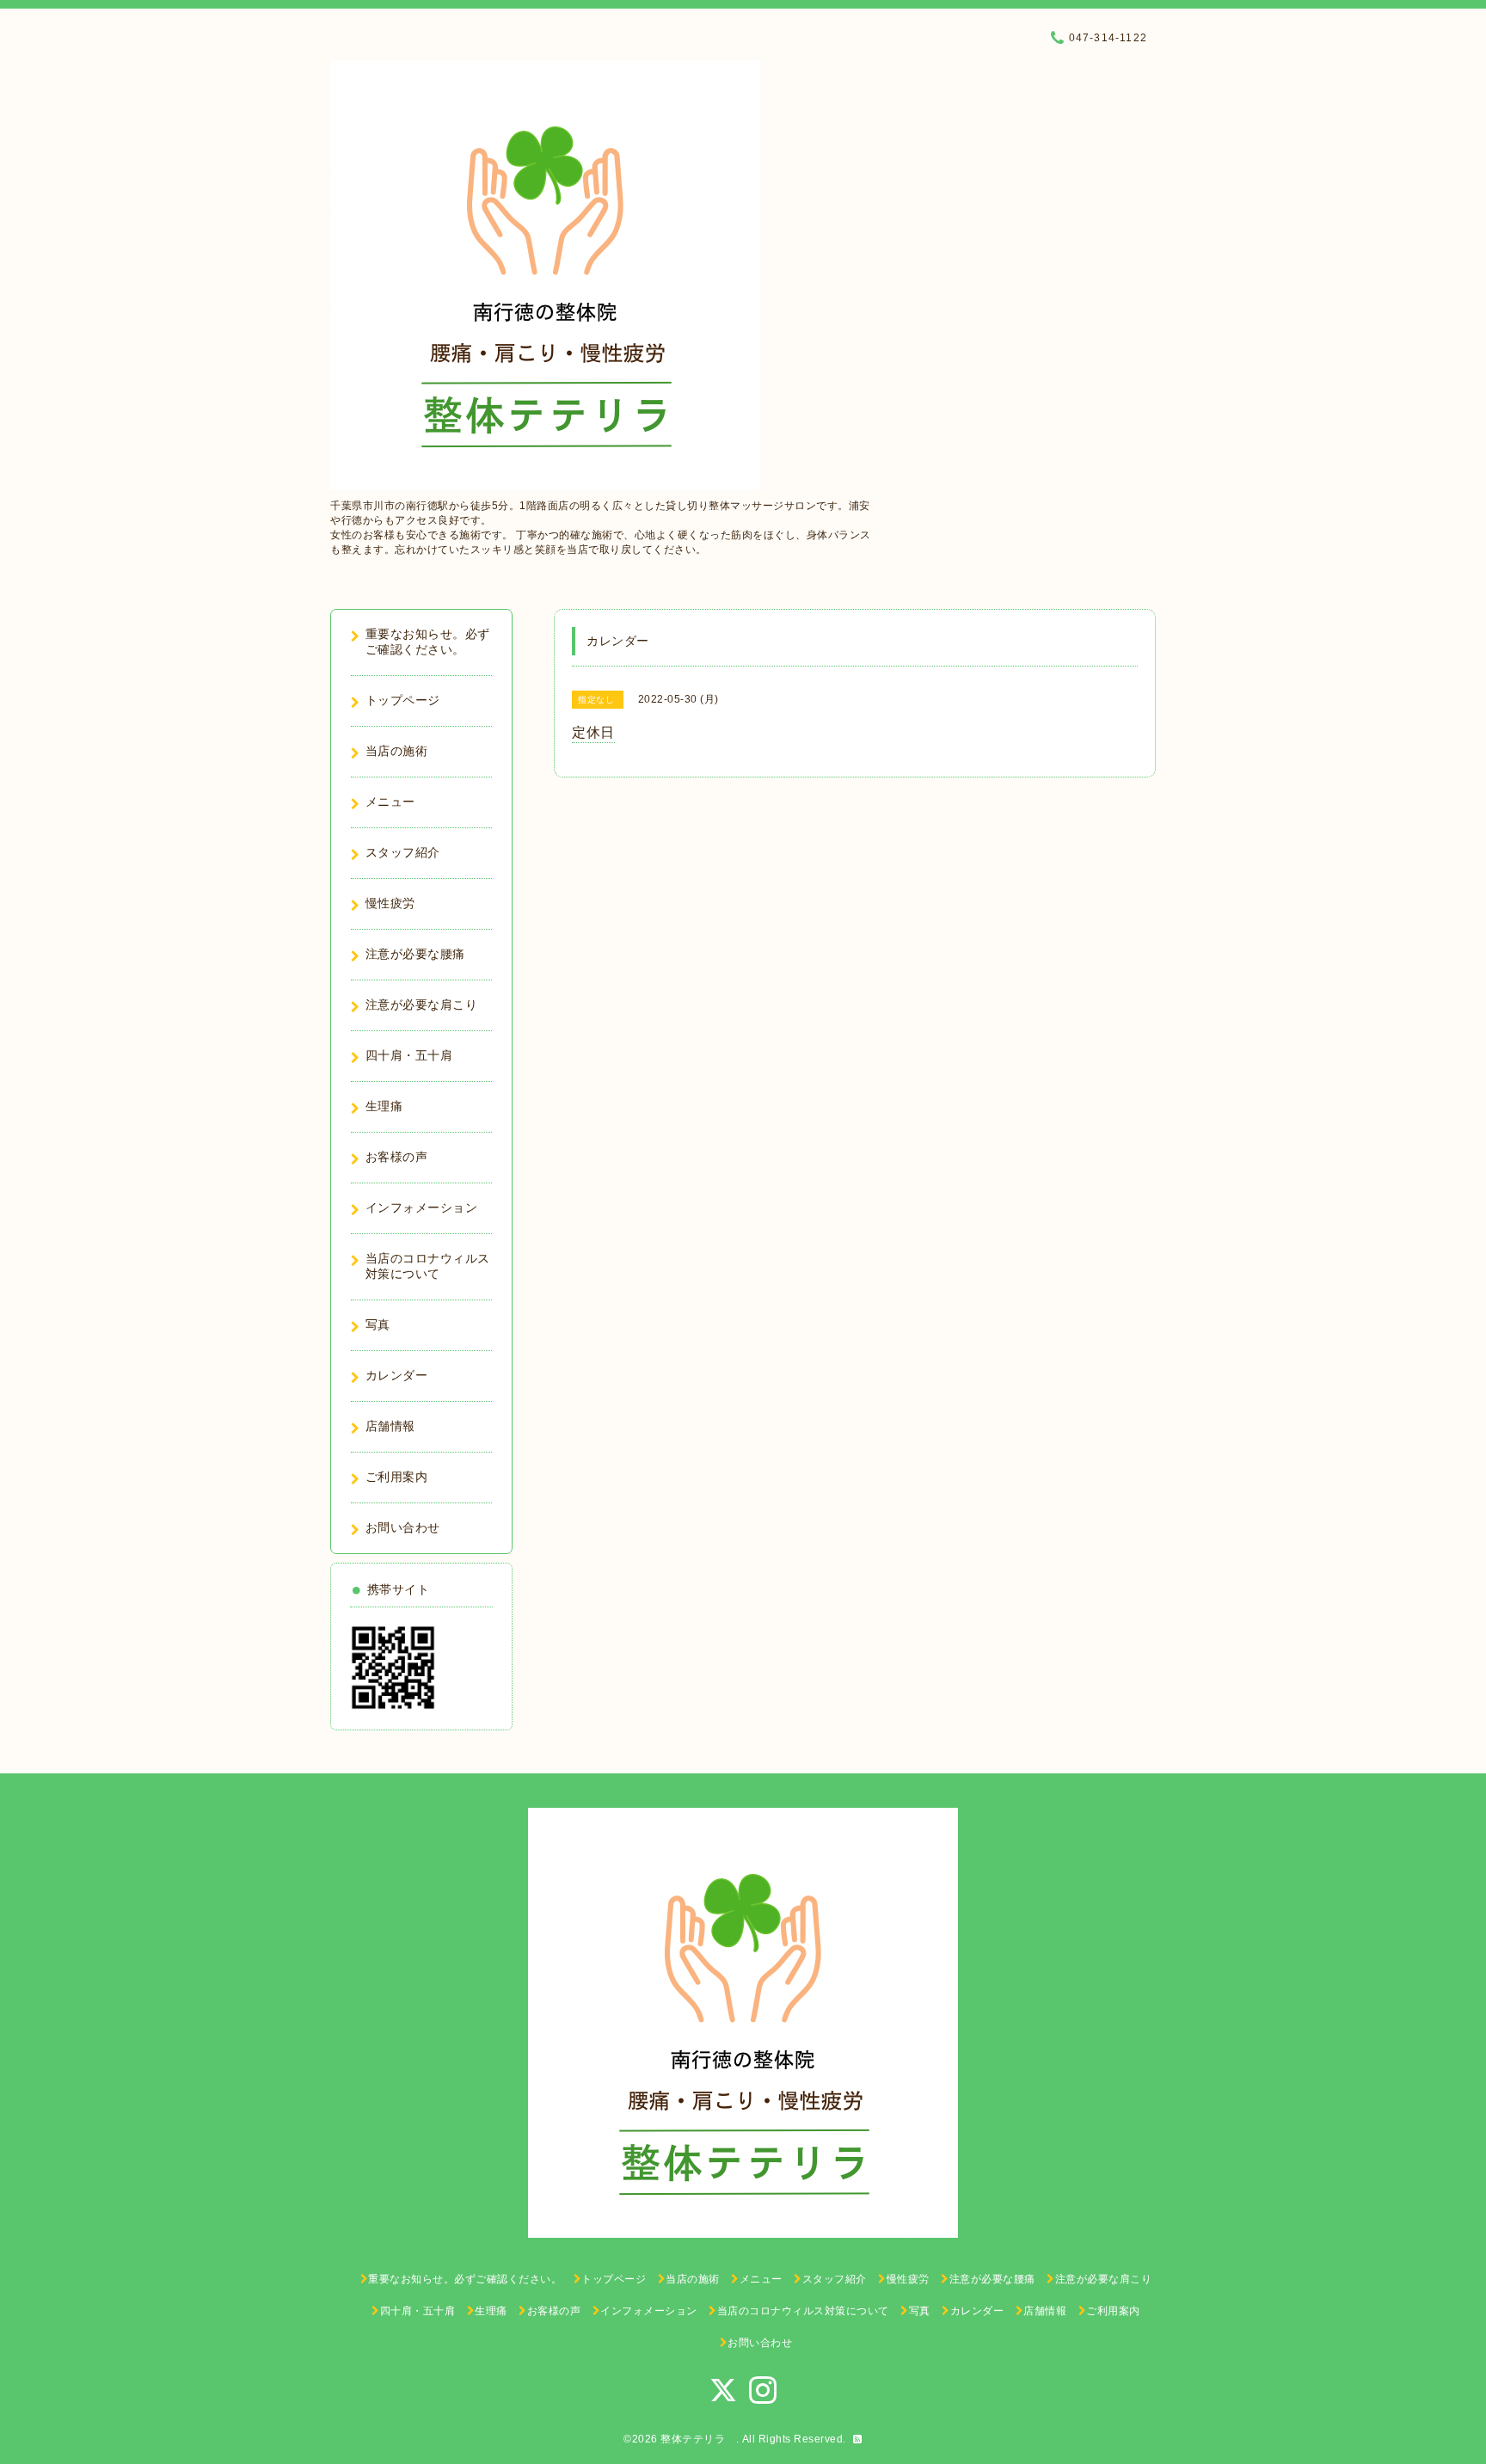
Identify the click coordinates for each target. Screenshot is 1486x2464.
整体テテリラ (698, 2439)
